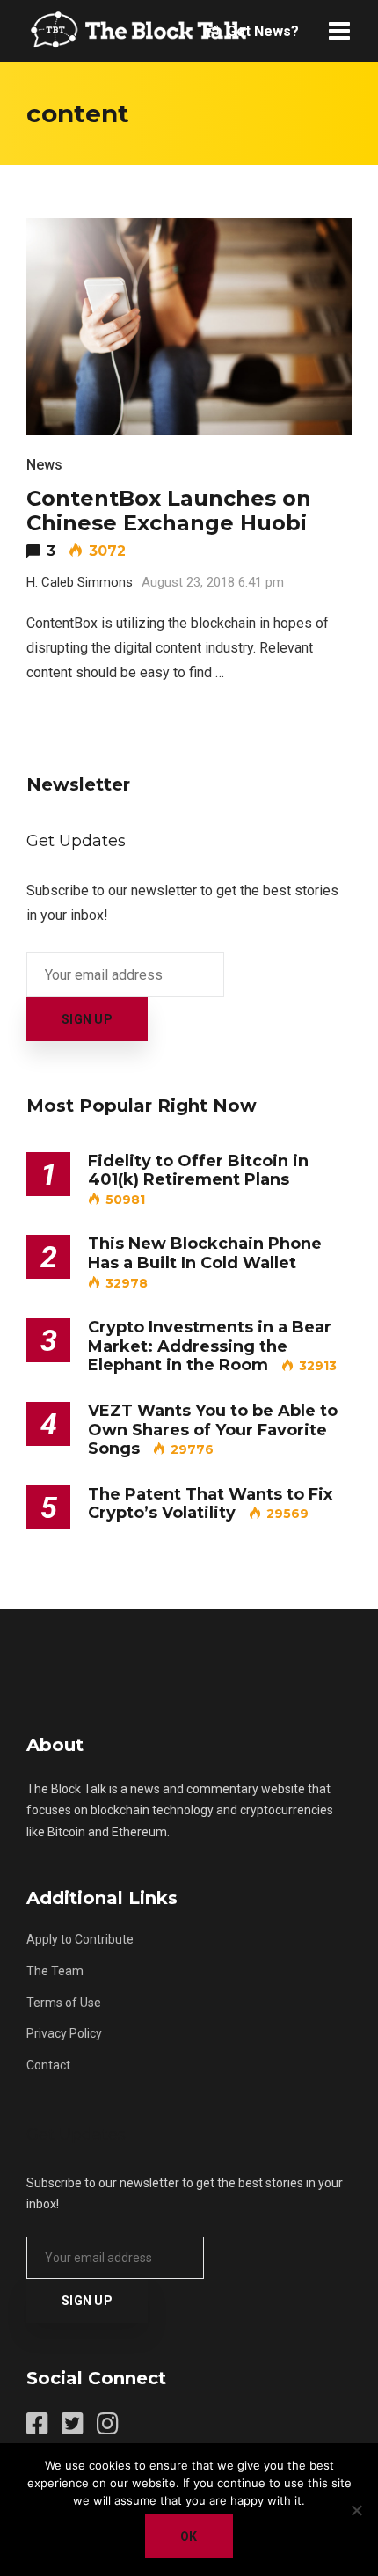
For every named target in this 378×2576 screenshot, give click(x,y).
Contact (48, 2065)
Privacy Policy (64, 2033)
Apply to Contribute (80, 1939)
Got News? (261, 31)
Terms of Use (64, 2003)
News (44, 465)
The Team (55, 1971)
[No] (356, 2510)
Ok (189, 2536)
